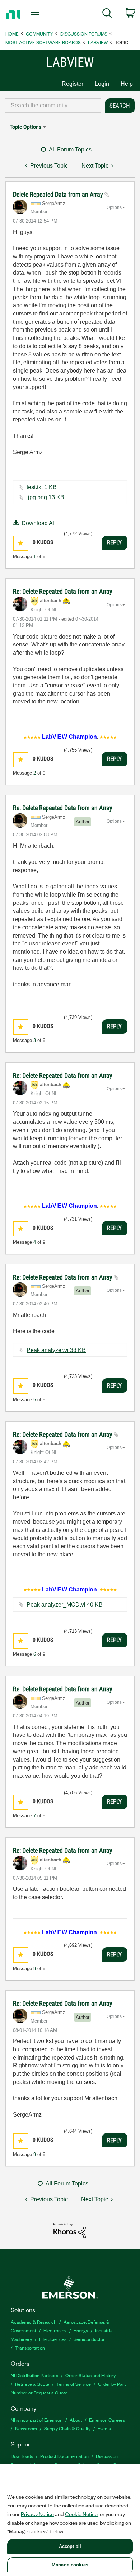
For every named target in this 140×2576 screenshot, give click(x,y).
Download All (39, 523)
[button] (21, 543)
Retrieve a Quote (32, 2384)
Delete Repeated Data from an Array (59, 194)
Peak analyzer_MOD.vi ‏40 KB (65, 1605)
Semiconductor (89, 2339)
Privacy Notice (37, 2514)
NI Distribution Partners (34, 2375)
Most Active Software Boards (43, 42)
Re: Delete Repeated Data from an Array (63, 591)
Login (102, 84)
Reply (114, 542)
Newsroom (26, 2428)
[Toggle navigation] (36, 15)
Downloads (22, 2456)
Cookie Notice (81, 2514)
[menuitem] (107, 14)
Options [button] (114, 207)
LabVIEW (98, 42)
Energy (81, 2330)
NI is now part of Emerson (37, 2420)
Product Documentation (64, 2456)
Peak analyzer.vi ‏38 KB (56, 1350)
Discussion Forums (84, 34)
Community (39, 34)
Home (12, 34)
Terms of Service (74, 2384)
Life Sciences (53, 2339)
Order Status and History (90, 2375)
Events (104, 2428)
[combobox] (53, 106)
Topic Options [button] (25, 127)
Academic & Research (34, 2322)
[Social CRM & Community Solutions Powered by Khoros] (70, 2230)
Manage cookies (70, 2565)
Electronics (55, 2330)
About (76, 2420)
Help (127, 84)
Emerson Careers (107, 2420)
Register (73, 84)
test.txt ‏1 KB (42, 487)
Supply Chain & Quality (67, 2428)
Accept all (70, 2546)
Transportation (30, 2348)
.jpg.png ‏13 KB (45, 497)
